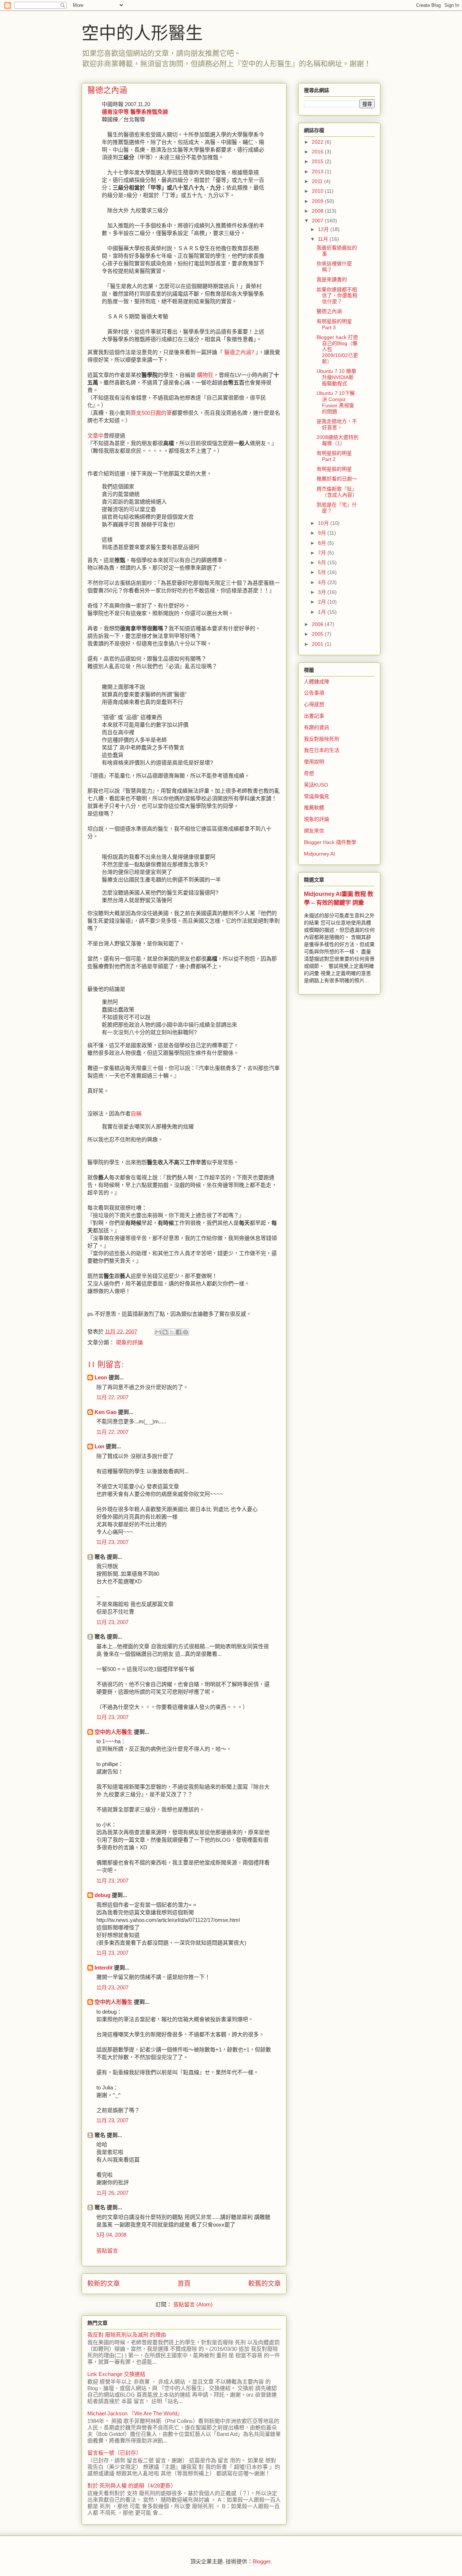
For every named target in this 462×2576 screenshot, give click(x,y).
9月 (323, 533)
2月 (323, 602)
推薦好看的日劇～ (337, 479)
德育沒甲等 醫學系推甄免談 (135, 112)
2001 (318, 644)
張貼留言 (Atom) (193, 2304)
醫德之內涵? (239, 352)
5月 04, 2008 (111, 2235)
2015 (318, 161)
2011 (318, 181)
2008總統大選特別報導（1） (337, 440)
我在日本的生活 (322, 750)
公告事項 (314, 693)
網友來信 (314, 831)
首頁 (184, 2284)
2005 (318, 634)
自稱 (136, 1113)
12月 (324, 229)
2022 (318, 142)
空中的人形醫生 (142, 32)
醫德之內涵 (329, 311)
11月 (324, 239)
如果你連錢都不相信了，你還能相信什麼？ (337, 296)
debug (103, 1895)
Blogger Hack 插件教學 (330, 842)
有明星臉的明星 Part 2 (334, 456)
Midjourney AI (319, 854)
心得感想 (314, 704)
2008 (318, 211)
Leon (101, 1377)
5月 (323, 572)
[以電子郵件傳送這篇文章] (158, 1332)
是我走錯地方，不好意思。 (337, 424)
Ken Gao (106, 1412)
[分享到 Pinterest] (186, 1332)
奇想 (309, 773)
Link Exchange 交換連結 (116, 2374)
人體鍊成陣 (317, 682)
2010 (318, 191)
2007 (318, 221)
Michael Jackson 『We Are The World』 (135, 2413)
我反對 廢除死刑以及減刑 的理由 (127, 2335)
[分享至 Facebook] (179, 1332)
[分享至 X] (172, 1332)
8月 (323, 543)
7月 (323, 553)
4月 (323, 582)
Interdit (104, 1968)
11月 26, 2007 (112, 2193)
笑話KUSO (316, 785)
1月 (323, 612)
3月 (323, 592)
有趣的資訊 (317, 727)
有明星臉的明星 (334, 469)
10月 (324, 523)
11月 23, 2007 (112, 1542)
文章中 (95, 436)
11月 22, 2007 (112, 1397)
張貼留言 (107, 2251)
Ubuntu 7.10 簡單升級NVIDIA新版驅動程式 (336, 377)
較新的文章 (104, 2284)
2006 (318, 624)
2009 (318, 201)
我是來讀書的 (332, 279)
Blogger (261, 2561)
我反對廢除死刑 (322, 739)
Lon (99, 1446)
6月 (323, 562)
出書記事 (314, 716)
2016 (318, 152)
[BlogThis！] (165, 1332)
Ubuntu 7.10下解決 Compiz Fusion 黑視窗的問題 (336, 402)
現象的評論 (129, 1342)
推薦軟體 (314, 808)
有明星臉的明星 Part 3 (334, 324)
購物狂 (205, 375)
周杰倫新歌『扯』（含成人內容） (337, 492)
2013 (318, 171)
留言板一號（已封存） (114, 2453)
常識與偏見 (317, 796)
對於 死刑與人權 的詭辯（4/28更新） (132, 2486)
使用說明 (314, 762)
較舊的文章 (265, 2284)
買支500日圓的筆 (151, 413)
